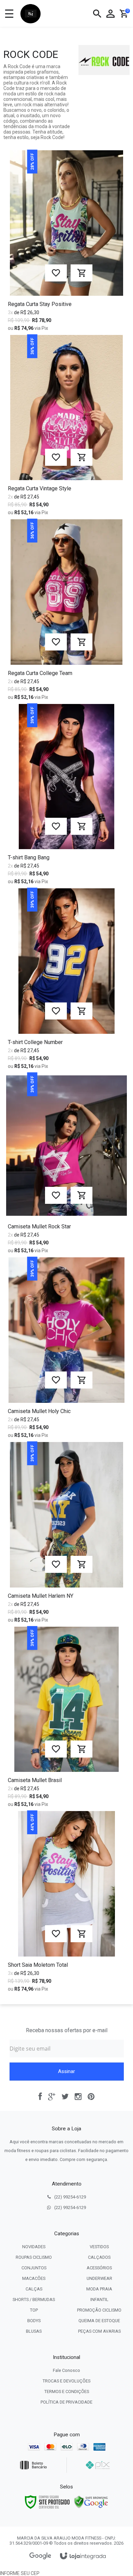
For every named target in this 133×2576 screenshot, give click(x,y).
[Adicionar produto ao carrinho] (82, 273)
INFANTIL (99, 2299)
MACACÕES (34, 2278)
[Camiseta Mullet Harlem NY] (66, 1534)
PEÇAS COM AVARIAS (99, 2331)
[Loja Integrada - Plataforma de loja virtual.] (83, 2556)
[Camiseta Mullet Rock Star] (66, 1165)
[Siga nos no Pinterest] (91, 2097)
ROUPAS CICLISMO (34, 2257)
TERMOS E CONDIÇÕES (67, 2391)
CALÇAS (34, 2289)
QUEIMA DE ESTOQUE (99, 2321)
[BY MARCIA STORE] (31, 14)
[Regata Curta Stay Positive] (66, 243)
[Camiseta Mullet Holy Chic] (66, 1350)
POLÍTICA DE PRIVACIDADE (66, 2402)
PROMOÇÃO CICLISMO (99, 2310)
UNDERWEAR (99, 2278)
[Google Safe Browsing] (91, 2501)
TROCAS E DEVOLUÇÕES (66, 2381)
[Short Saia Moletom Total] (66, 1903)
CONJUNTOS (34, 2268)
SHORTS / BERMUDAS (34, 2299)
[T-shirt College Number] (66, 981)
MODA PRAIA (99, 2289)
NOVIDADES (34, 2247)
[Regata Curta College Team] (66, 612)
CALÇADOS (99, 2257)
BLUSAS (34, 2331)
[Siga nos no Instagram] (78, 2097)
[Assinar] (67, 2072)
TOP (34, 2310)
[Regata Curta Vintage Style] (66, 427)
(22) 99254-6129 (70, 2197)
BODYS (34, 2321)
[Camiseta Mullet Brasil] (66, 1719)
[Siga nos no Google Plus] (52, 2097)
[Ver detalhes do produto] (82, 1934)
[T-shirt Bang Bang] (66, 796)
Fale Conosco (66, 2370)
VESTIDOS (99, 2247)
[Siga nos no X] (65, 2097)
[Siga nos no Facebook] (40, 2097)
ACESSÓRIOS (99, 2268)
